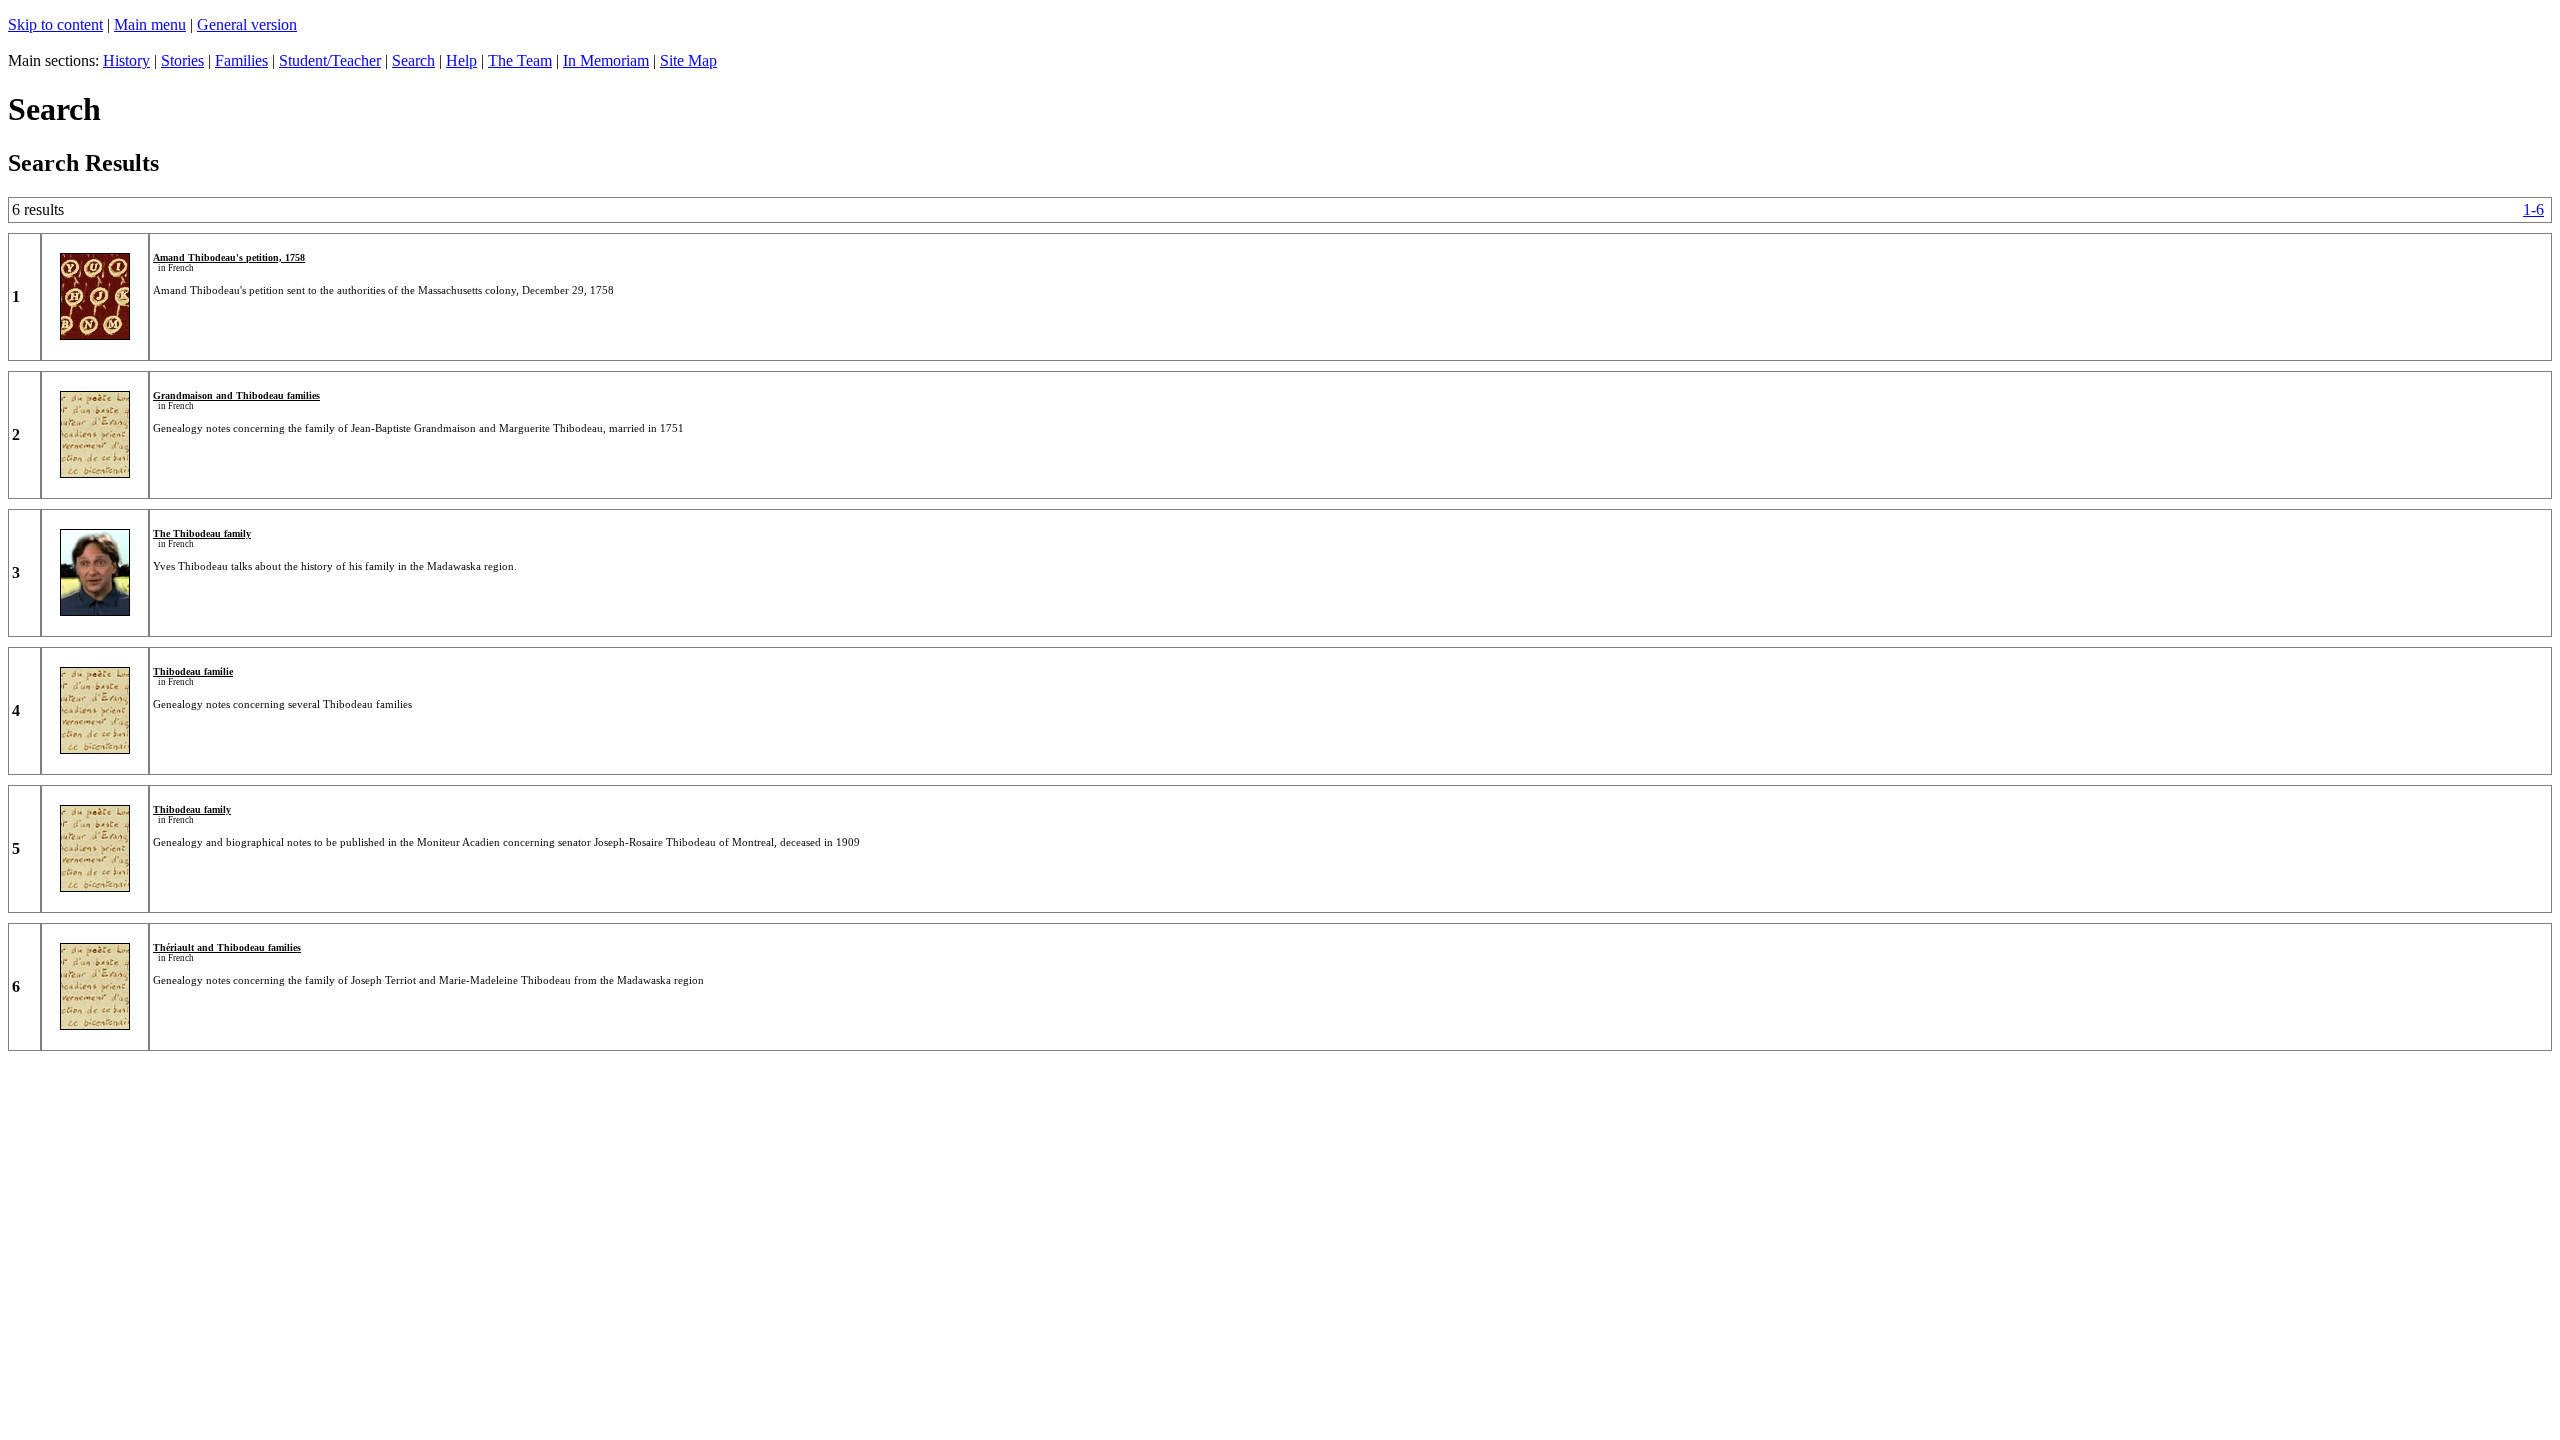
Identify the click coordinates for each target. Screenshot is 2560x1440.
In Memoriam (606, 60)
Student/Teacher (330, 60)
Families (241, 60)
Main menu (150, 24)
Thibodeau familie (193, 671)
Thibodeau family (192, 809)
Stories (182, 60)
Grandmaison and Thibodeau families (236, 395)
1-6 (2533, 209)
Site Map (688, 60)
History (126, 60)
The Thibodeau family (202, 533)
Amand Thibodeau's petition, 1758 (229, 257)
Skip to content (55, 24)
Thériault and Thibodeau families (227, 947)
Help (461, 60)
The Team (520, 60)
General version (247, 24)
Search (413, 60)
